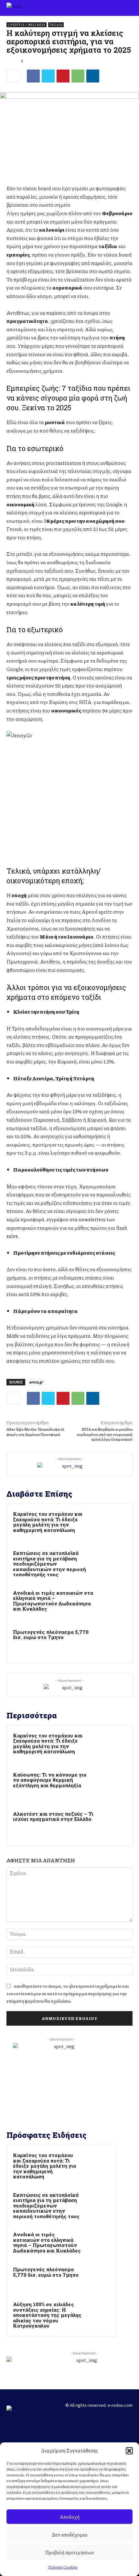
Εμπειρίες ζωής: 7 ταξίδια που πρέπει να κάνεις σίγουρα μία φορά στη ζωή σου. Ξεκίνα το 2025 (68, 398)
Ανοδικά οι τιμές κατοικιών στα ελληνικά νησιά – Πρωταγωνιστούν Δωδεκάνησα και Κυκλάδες (53, 1601)
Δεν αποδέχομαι (70, 2535)
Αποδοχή (70, 2517)
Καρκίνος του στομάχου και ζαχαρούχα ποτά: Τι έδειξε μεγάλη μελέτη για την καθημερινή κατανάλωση (48, 1522)
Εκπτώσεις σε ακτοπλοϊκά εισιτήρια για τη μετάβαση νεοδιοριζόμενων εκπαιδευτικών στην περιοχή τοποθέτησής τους (49, 1564)
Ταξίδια (56, 25)
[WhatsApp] (78, 76)
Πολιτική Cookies (63, 2567)
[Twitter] (48, 76)
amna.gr (36, 1382)
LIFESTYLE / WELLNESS (27, 25)
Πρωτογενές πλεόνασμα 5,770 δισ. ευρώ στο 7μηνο (51, 1635)
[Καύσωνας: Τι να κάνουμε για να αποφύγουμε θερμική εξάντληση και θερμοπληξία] (111, 1785)
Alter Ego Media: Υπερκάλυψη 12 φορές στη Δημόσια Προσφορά (35, 1432)
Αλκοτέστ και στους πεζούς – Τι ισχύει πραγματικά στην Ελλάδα (53, 1816)
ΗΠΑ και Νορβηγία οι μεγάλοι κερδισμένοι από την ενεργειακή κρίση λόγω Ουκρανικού (105, 1434)
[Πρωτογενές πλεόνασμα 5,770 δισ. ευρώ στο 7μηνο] (111, 1643)
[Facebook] (33, 76)
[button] (129, 2451)
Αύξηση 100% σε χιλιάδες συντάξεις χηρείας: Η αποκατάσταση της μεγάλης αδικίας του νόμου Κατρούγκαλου (47, 2315)
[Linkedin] (93, 76)
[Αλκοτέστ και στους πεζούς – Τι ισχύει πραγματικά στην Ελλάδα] (111, 1825)
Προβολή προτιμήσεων (69, 2552)
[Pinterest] (63, 76)
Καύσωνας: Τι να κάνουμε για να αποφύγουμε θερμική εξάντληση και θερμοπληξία (50, 1780)
